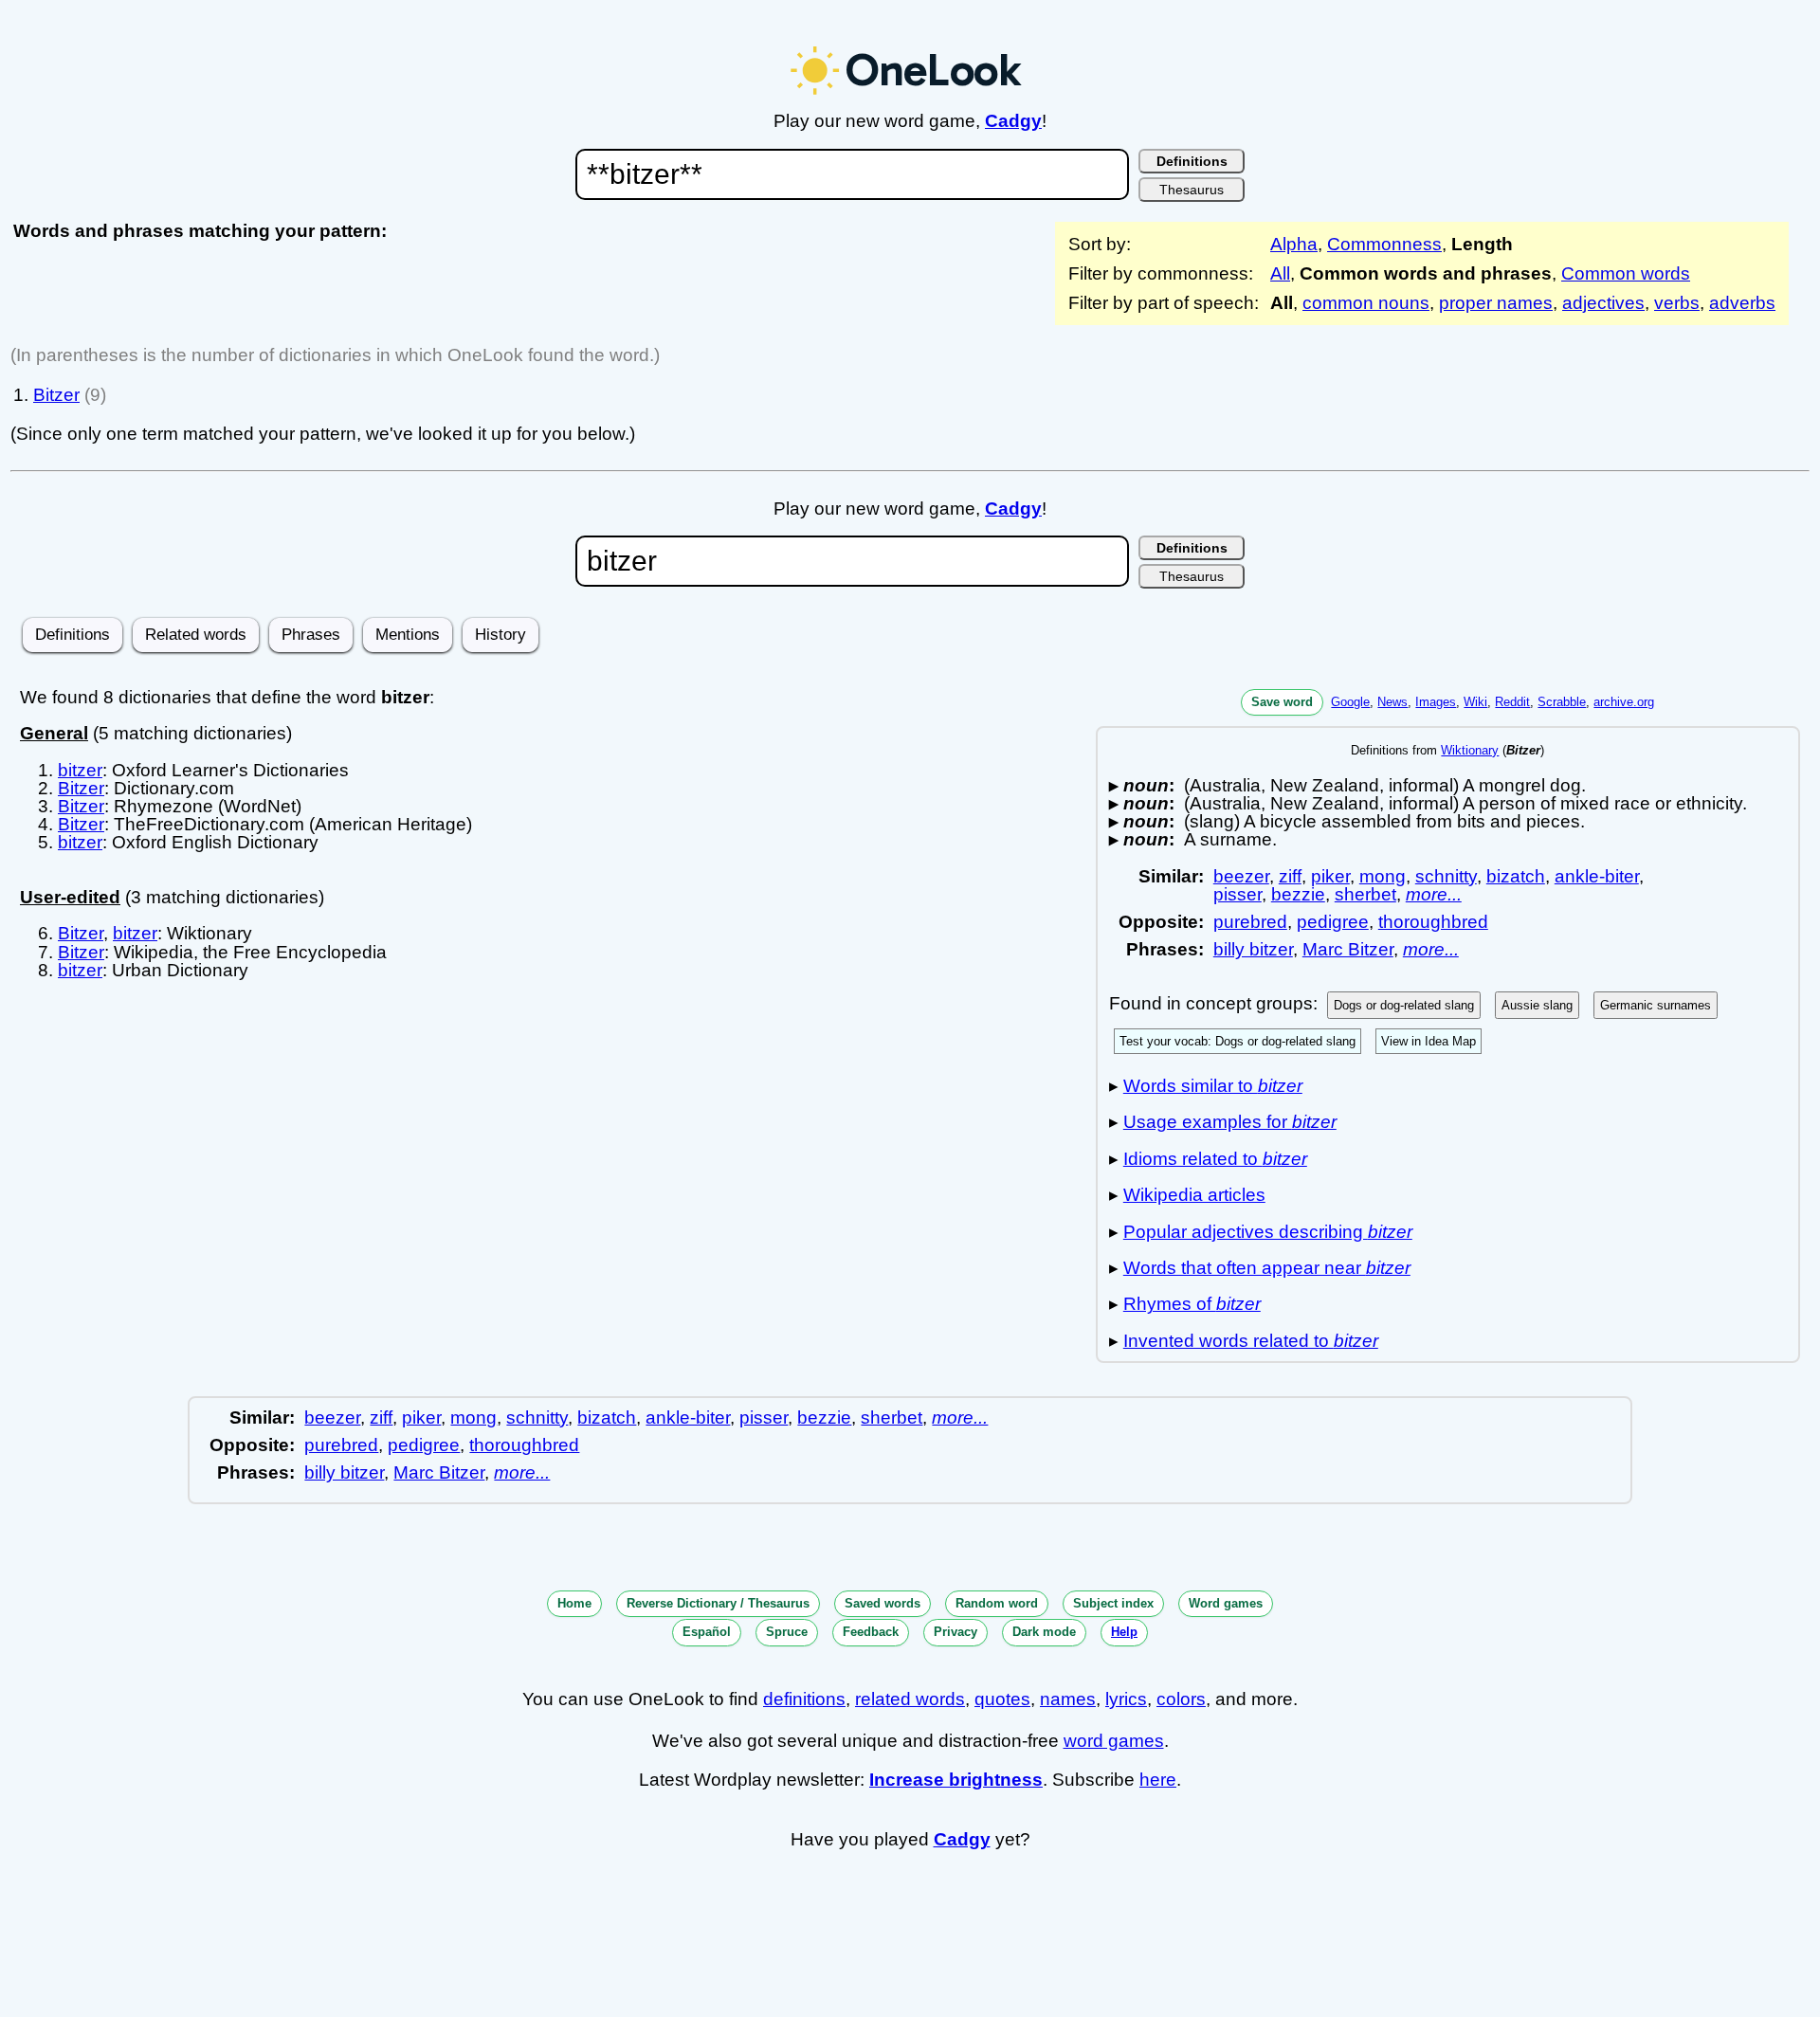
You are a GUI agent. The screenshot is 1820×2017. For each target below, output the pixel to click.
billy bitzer (1253, 949)
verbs (1677, 303)
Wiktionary (1470, 750)
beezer (1241, 876)
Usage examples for (1230, 1122)
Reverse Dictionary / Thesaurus (718, 1603)
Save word (1282, 702)
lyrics (1126, 1699)
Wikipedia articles (1194, 1195)
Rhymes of (1192, 1304)
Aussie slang (1537, 1005)
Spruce (787, 1632)
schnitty (1446, 876)
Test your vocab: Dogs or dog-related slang (1238, 1041)
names (1068, 1699)
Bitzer (56, 395)
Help (1124, 1632)
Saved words (883, 1603)
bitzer (80, 770)
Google (1350, 702)
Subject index (1113, 1603)
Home (574, 1603)
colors (1181, 1699)
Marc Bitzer (1348, 949)
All (1280, 273)
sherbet (1365, 894)
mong (1383, 876)
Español (707, 1632)
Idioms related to (1215, 1159)
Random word (997, 1603)
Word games (1226, 1603)
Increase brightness (956, 1780)
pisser (1238, 894)
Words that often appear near (1267, 1268)
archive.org (1624, 702)
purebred (1250, 922)
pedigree (1333, 922)
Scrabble (1562, 702)
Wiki (1475, 702)
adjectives (1603, 303)
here (1158, 1780)
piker (1330, 876)
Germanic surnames (1656, 1005)
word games (1114, 1741)
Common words (1626, 273)
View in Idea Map (1429, 1041)
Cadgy (1013, 121)
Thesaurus (1192, 190)
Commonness (1384, 244)
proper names (1496, 303)
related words (910, 1699)
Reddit (1512, 702)
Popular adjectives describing (1268, 1232)
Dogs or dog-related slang (1404, 1005)
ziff (1290, 876)
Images (1436, 702)
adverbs (1742, 303)
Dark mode (1044, 1632)
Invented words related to (1251, 1341)
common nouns (1366, 303)
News (1392, 702)
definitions (804, 1699)
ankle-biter (1597, 876)
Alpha (1294, 244)
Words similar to (1213, 1086)
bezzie (1298, 894)
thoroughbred (1433, 922)
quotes (1002, 1699)
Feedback (871, 1632)
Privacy (955, 1632)
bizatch (1516, 876)
